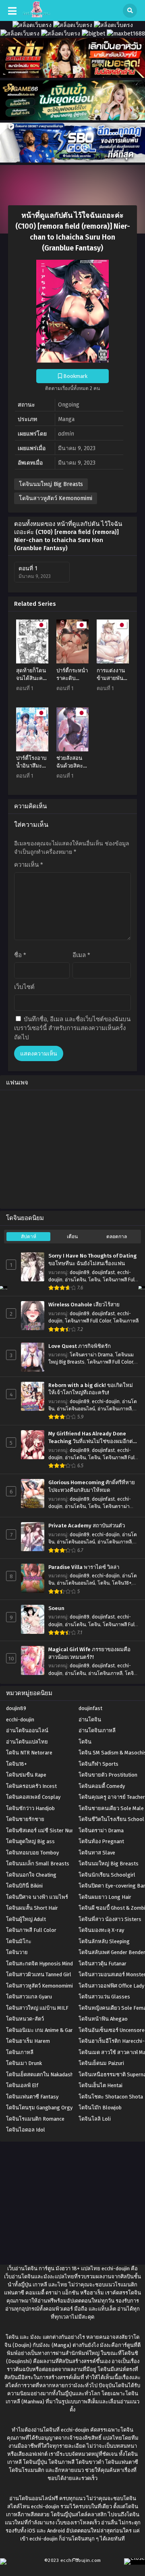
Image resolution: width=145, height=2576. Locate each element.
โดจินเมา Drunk (24, 2063)
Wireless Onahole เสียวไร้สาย (84, 1305)
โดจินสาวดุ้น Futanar (103, 1964)
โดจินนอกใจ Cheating (31, 1875)
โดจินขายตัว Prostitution (108, 1775)
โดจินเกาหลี (126, 1321)
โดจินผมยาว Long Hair (105, 1897)
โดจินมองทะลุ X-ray (101, 1930)
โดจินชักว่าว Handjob (30, 1808)
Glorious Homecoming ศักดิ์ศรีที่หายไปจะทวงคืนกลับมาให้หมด (92, 1486)
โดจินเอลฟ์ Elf (22, 2085)
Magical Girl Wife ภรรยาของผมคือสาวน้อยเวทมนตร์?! (89, 1653)
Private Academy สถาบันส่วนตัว (87, 1526)
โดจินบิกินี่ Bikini (24, 1886)
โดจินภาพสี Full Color (88, 1321)
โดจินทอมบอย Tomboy (32, 1853)
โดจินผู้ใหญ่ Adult (26, 1919)
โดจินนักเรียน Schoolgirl (107, 1875)
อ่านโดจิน (75, 1280)
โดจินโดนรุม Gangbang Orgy (39, 2108)
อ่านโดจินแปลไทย (27, 1742)
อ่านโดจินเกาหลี (115, 1409)
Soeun (56, 1608)
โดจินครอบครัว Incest (31, 1786)
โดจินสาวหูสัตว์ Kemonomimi (56, 498)
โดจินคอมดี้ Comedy (102, 1786)
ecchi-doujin (106, 1402)
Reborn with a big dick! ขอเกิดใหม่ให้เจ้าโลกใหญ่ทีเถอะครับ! (91, 1389)
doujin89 (80, 1272)
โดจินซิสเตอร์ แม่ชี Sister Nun (40, 1830)
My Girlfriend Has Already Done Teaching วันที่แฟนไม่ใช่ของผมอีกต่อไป (92, 1438)
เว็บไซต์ (24, 987)
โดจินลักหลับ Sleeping (104, 1941)
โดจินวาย (17, 1952)
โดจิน (94, 1280)
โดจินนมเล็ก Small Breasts (38, 1864)
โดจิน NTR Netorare (29, 1753)
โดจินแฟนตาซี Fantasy (32, 2097)
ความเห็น (29, 865)
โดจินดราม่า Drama (91, 1355)
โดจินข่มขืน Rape (26, 1775)
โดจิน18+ (122, 1583)
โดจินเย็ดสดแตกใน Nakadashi (40, 2074)
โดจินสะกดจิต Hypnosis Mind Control (49, 1964)
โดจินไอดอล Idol (26, 2130)
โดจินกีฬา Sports (98, 1764)
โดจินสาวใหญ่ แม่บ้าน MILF (37, 2008)
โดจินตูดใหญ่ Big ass (30, 1841)
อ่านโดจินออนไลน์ (76, 1409)
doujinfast (103, 1272)
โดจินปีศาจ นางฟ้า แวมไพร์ (37, 1897)
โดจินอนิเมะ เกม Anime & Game (42, 2030)
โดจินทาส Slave (97, 1853)
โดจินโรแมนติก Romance (35, 2119)
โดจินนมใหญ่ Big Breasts (51, 484)
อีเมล (81, 955)
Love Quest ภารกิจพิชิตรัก (80, 1346)
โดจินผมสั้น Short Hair (32, 1908)
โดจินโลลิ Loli (95, 2119)
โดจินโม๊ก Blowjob (100, 2108)
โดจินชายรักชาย (25, 1819)
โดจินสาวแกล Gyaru (29, 1997)
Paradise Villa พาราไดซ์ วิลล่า (84, 1567)
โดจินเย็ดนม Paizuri (101, 2063)
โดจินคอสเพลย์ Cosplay (33, 1797)
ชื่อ (20, 955)
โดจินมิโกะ (19, 1941)
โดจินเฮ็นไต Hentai (100, 2085)
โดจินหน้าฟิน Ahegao (103, 2019)
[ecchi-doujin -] (36, 16)
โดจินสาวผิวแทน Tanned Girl (39, 1974)
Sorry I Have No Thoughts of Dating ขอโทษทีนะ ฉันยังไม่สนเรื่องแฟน (92, 1260)
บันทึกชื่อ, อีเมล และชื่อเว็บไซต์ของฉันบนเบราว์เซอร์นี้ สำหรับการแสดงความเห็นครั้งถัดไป (72, 1028)
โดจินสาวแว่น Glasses (104, 1997)
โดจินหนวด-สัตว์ (25, 2019)
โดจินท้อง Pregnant (101, 1841)
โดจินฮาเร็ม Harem (28, 2041)
